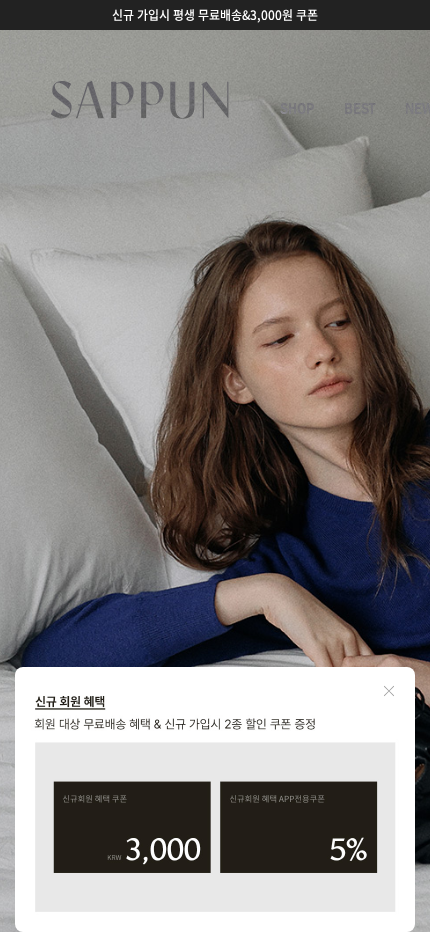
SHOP (297, 109)
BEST (359, 109)
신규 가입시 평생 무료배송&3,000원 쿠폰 (215, 15)
